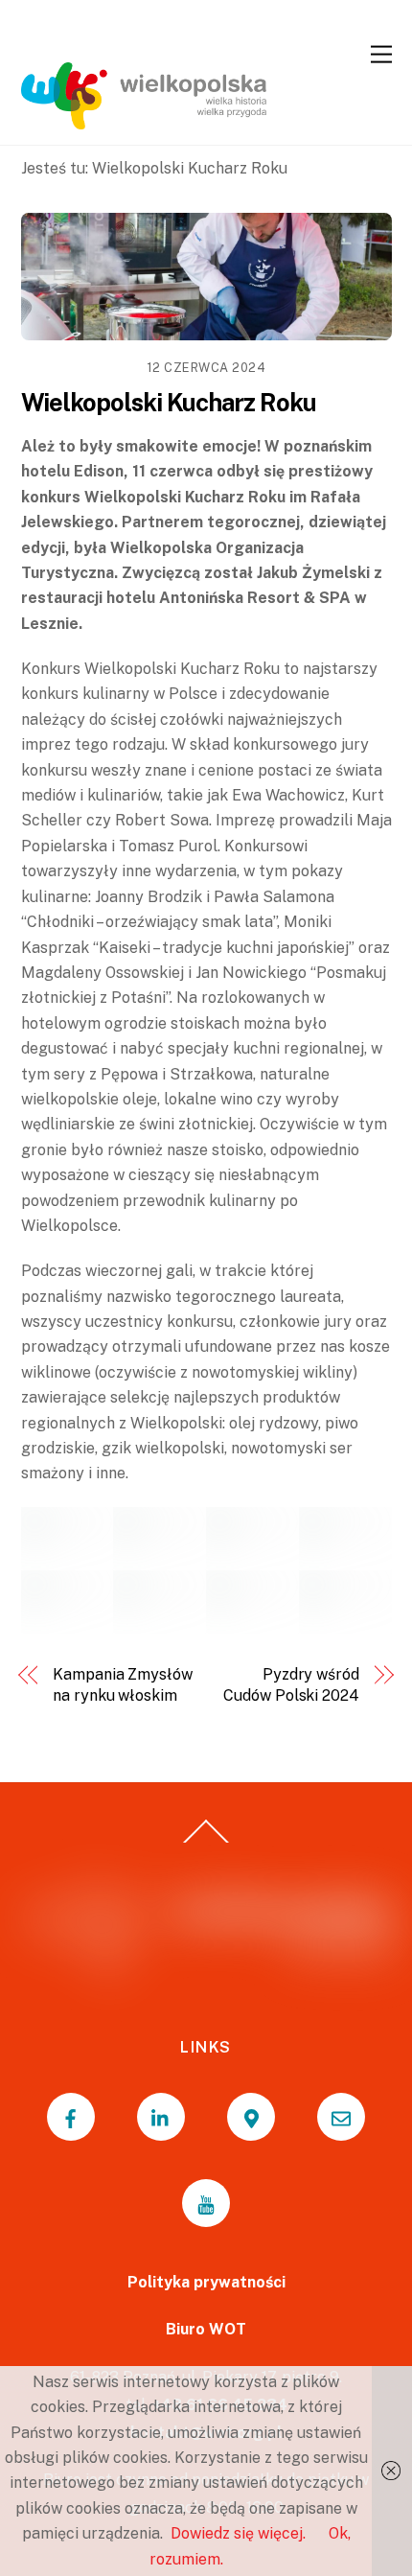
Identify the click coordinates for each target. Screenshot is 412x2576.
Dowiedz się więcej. (238, 2533)
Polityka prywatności (206, 2282)
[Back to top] (206, 1843)
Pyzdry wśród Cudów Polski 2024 (291, 1685)
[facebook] (71, 2117)
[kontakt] (341, 2117)
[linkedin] (161, 2117)
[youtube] (206, 2203)
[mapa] (251, 2117)
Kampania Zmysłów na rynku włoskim (123, 1685)
